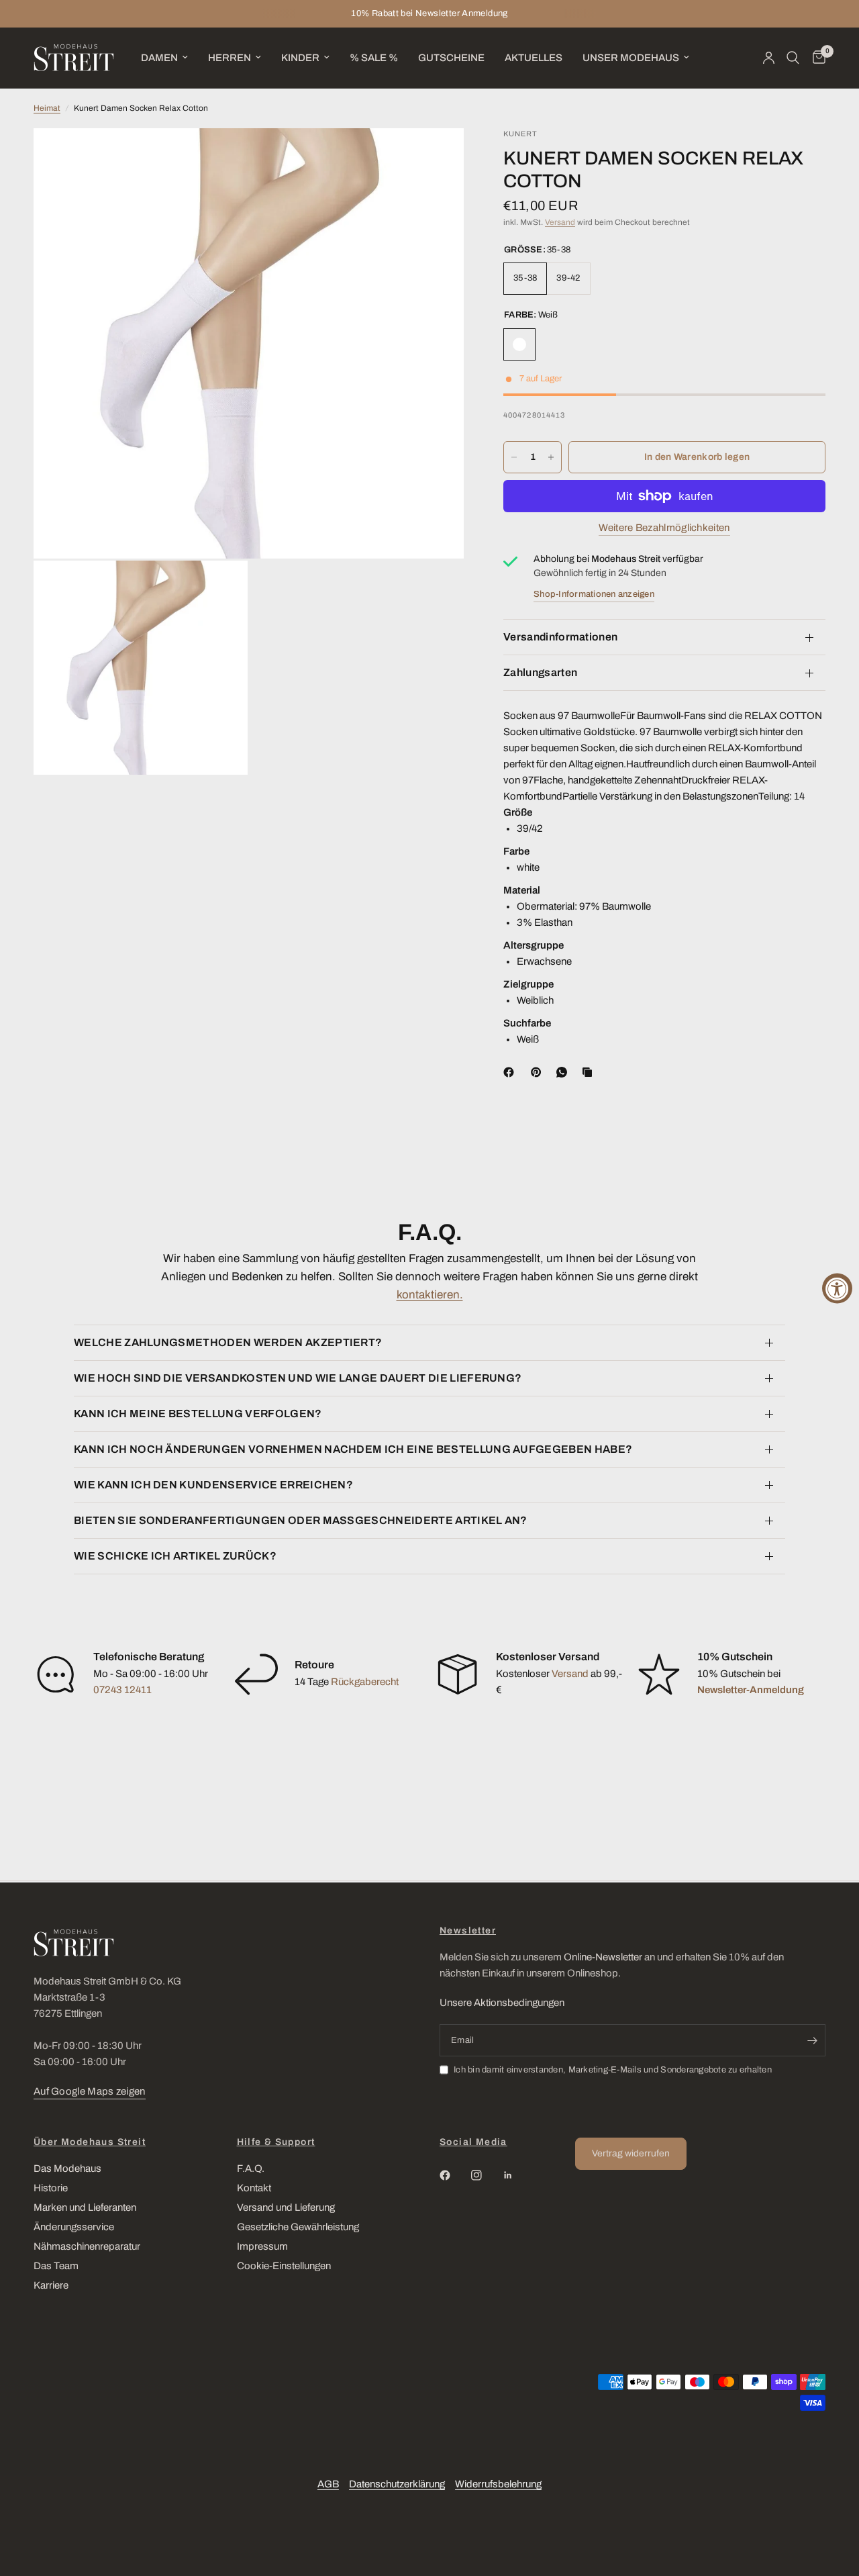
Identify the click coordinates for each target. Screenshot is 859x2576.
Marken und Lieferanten (85, 2207)
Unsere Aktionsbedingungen (502, 2003)
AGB (328, 2484)
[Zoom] (436, 156)
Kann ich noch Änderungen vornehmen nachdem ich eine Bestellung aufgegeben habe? (353, 1449)
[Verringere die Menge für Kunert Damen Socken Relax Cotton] (514, 457)
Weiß (519, 344)
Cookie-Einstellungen (284, 2266)
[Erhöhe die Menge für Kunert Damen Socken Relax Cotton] (551, 457)
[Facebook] (511, 1072)
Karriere (51, 2285)
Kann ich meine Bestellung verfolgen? (198, 1414)
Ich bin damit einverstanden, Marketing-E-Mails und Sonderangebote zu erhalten (613, 2070)
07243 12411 (122, 1690)
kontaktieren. (430, 1295)
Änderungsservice (74, 2227)
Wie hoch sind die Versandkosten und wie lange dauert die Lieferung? (298, 1378)
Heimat (47, 108)
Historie (51, 2188)
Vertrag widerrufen (631, 2153)
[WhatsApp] (564, 1072)
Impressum (262, 2246)
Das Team (56, 2266)
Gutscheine (451, 58)
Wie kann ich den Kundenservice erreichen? (213, 1485)
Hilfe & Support (276, 2142)
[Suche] (793, 58)
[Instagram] (486, 2175)
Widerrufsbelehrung (498, 2484)
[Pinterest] (539, 1072)
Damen (159, 58)
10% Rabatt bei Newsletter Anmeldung (429, 13)
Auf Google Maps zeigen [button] (90, 2091)
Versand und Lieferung (286, 2207)
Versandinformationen (560, 637)
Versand (560, 222)
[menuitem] (164, 58)
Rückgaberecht (365, 1682)
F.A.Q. (251, 2168)
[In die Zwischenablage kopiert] (590, 1072)
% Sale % (374, 58)
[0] (816, 58)
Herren (230, 58)
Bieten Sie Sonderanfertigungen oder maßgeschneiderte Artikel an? (301, 1520)
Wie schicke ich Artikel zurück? (175, 1556)
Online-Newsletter (603, 1957)
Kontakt (254, 2188)
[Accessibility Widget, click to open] (837, 1288)
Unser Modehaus (631, 58)
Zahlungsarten (540, 672)
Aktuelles (534, 58)
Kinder (300, 58)
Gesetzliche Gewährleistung (298, 2227)
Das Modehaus (67, 2168)
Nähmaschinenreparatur (87, 2246)
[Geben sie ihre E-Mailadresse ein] (812, 2040)
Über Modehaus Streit (90, 2142)
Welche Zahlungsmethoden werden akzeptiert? (228, 1342)
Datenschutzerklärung (397, 2484)
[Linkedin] (517, 2175)
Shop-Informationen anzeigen (594, 594)
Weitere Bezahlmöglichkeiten (664, 528)
